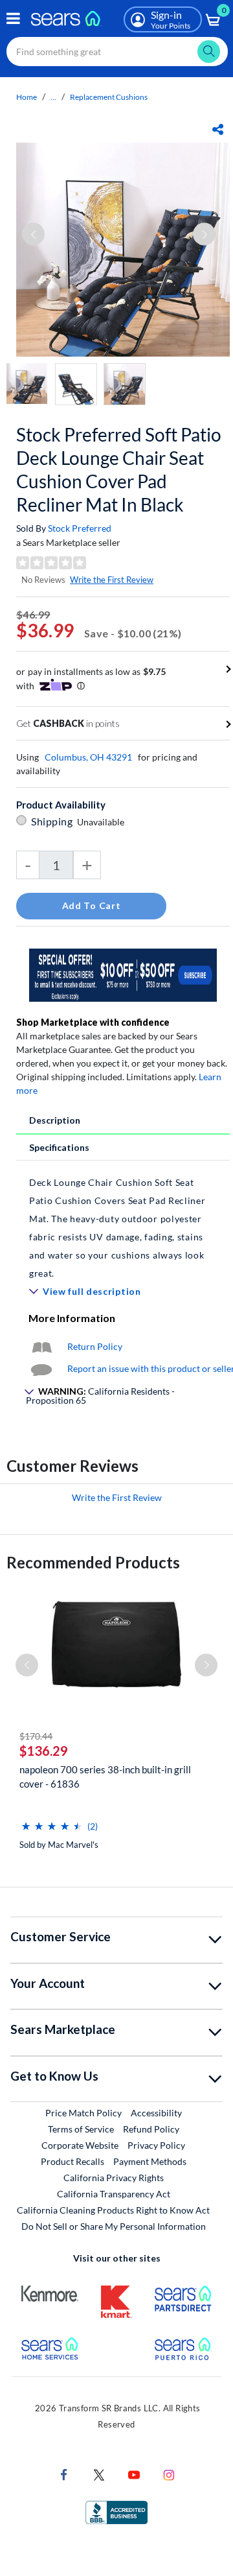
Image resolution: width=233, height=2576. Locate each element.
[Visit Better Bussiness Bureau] (116, 2511)
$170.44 (36, 1736)
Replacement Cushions (109, 97)
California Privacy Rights (114, 2178)
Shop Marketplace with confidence (93, 1022)
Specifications (59, 1147)
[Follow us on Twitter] (99, 2474)
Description (55, 1120)
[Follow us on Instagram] (169, 2474)
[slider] (52, 1821)
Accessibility (156, 2113)
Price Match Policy (83, 2113)
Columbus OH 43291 (88, 757)
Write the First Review (112, 580)
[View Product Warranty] (41, 1346)
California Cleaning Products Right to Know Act (113, 2210)
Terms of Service (81, 2129)
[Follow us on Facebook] (64, 2474)
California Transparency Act (114, 2194)
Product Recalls (72, 2161)
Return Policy (95, 1346)
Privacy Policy (156, 2145)
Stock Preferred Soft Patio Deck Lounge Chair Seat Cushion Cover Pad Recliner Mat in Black (119, 469)
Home (27, 97)
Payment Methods (150, 2161)
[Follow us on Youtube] (134, 2474)
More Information (72, 1318)
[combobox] (117, 52)
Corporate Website (81, 2145)
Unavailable (103, 822)
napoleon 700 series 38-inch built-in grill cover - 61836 (105, 1777)
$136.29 (44, 1751)
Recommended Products (93, 1562)
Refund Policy (151, 2129)
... (53, 97)
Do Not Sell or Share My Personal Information (114, 2226)
